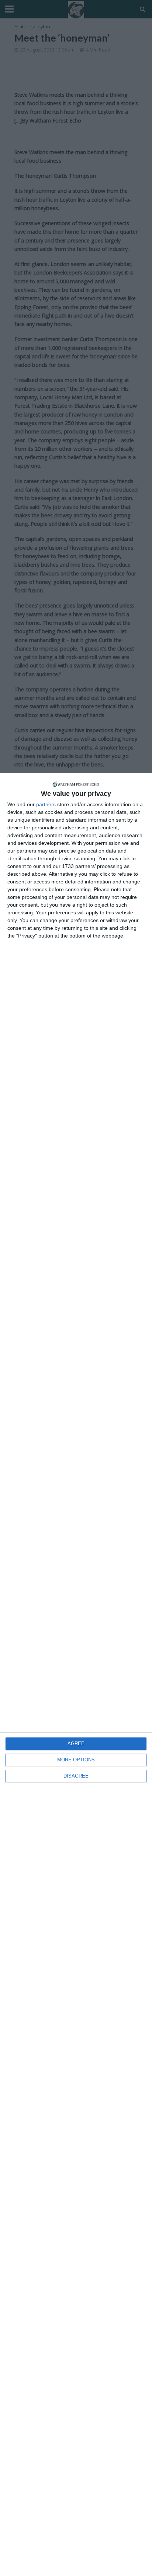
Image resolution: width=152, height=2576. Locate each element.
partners (46, 804)
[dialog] (76, 1674)
